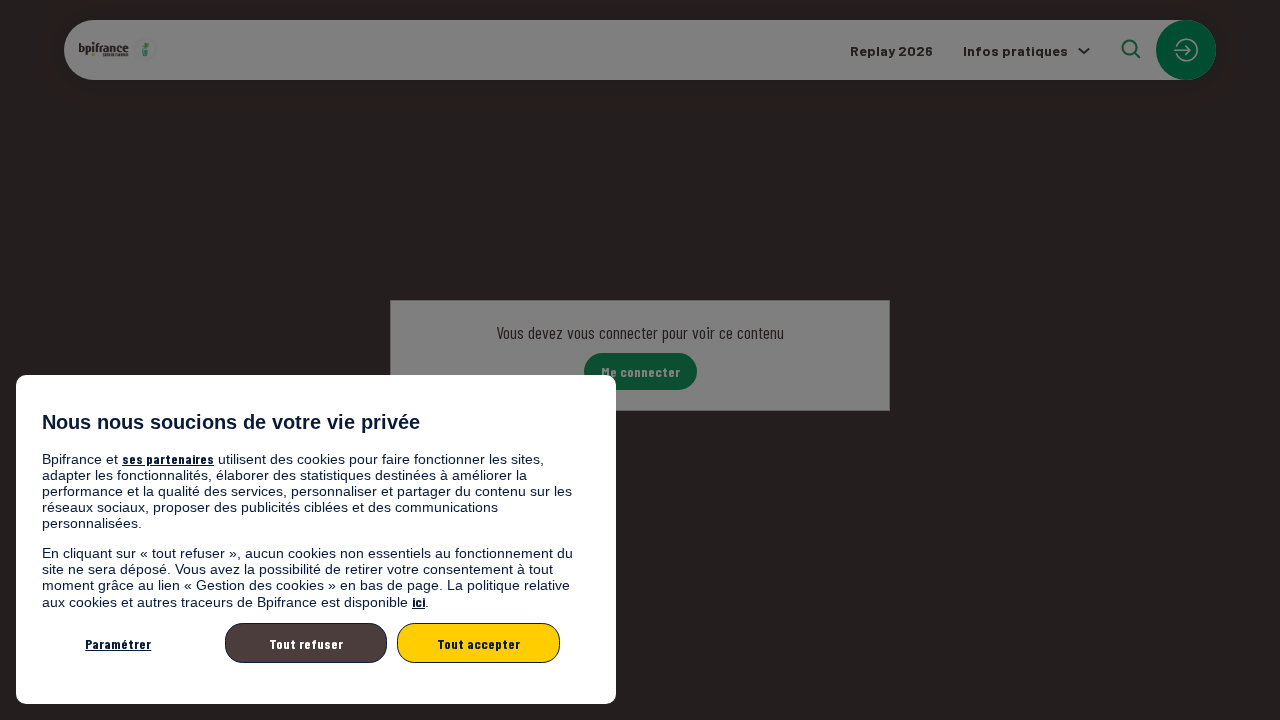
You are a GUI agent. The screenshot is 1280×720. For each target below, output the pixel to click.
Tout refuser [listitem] (306, 643)
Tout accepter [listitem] (478, 643)
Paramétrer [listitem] (118, 643)
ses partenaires (168, 458)
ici (418, 601)
